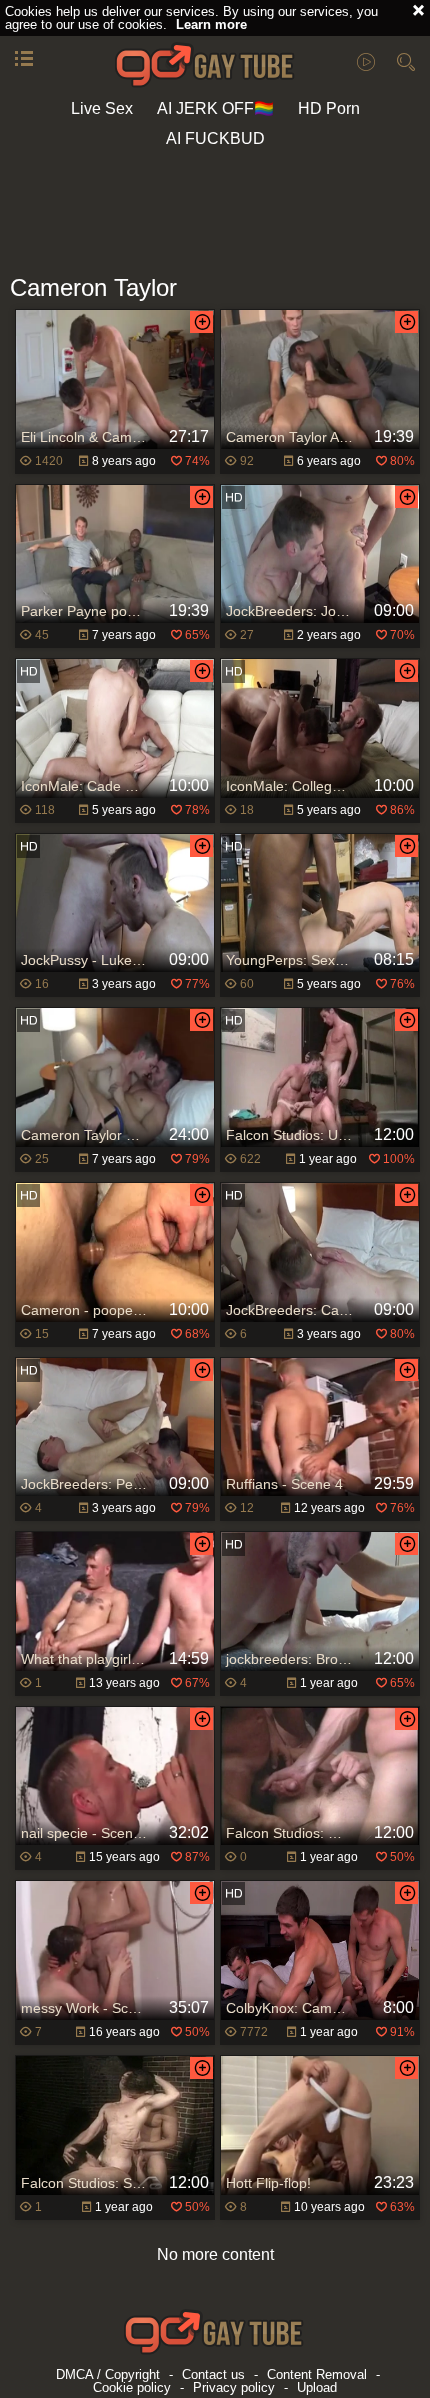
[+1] (24, 60)
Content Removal (317, 2374)
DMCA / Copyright (108, 2374)
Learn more (211, 24)
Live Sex (102, 108)
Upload (317, 2387)
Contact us (213, 2374)
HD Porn (329, 108)
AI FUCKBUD (215, 138)
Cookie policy (132, 2387)
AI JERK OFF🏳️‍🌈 (215, 108)
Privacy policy (234, 2387)
